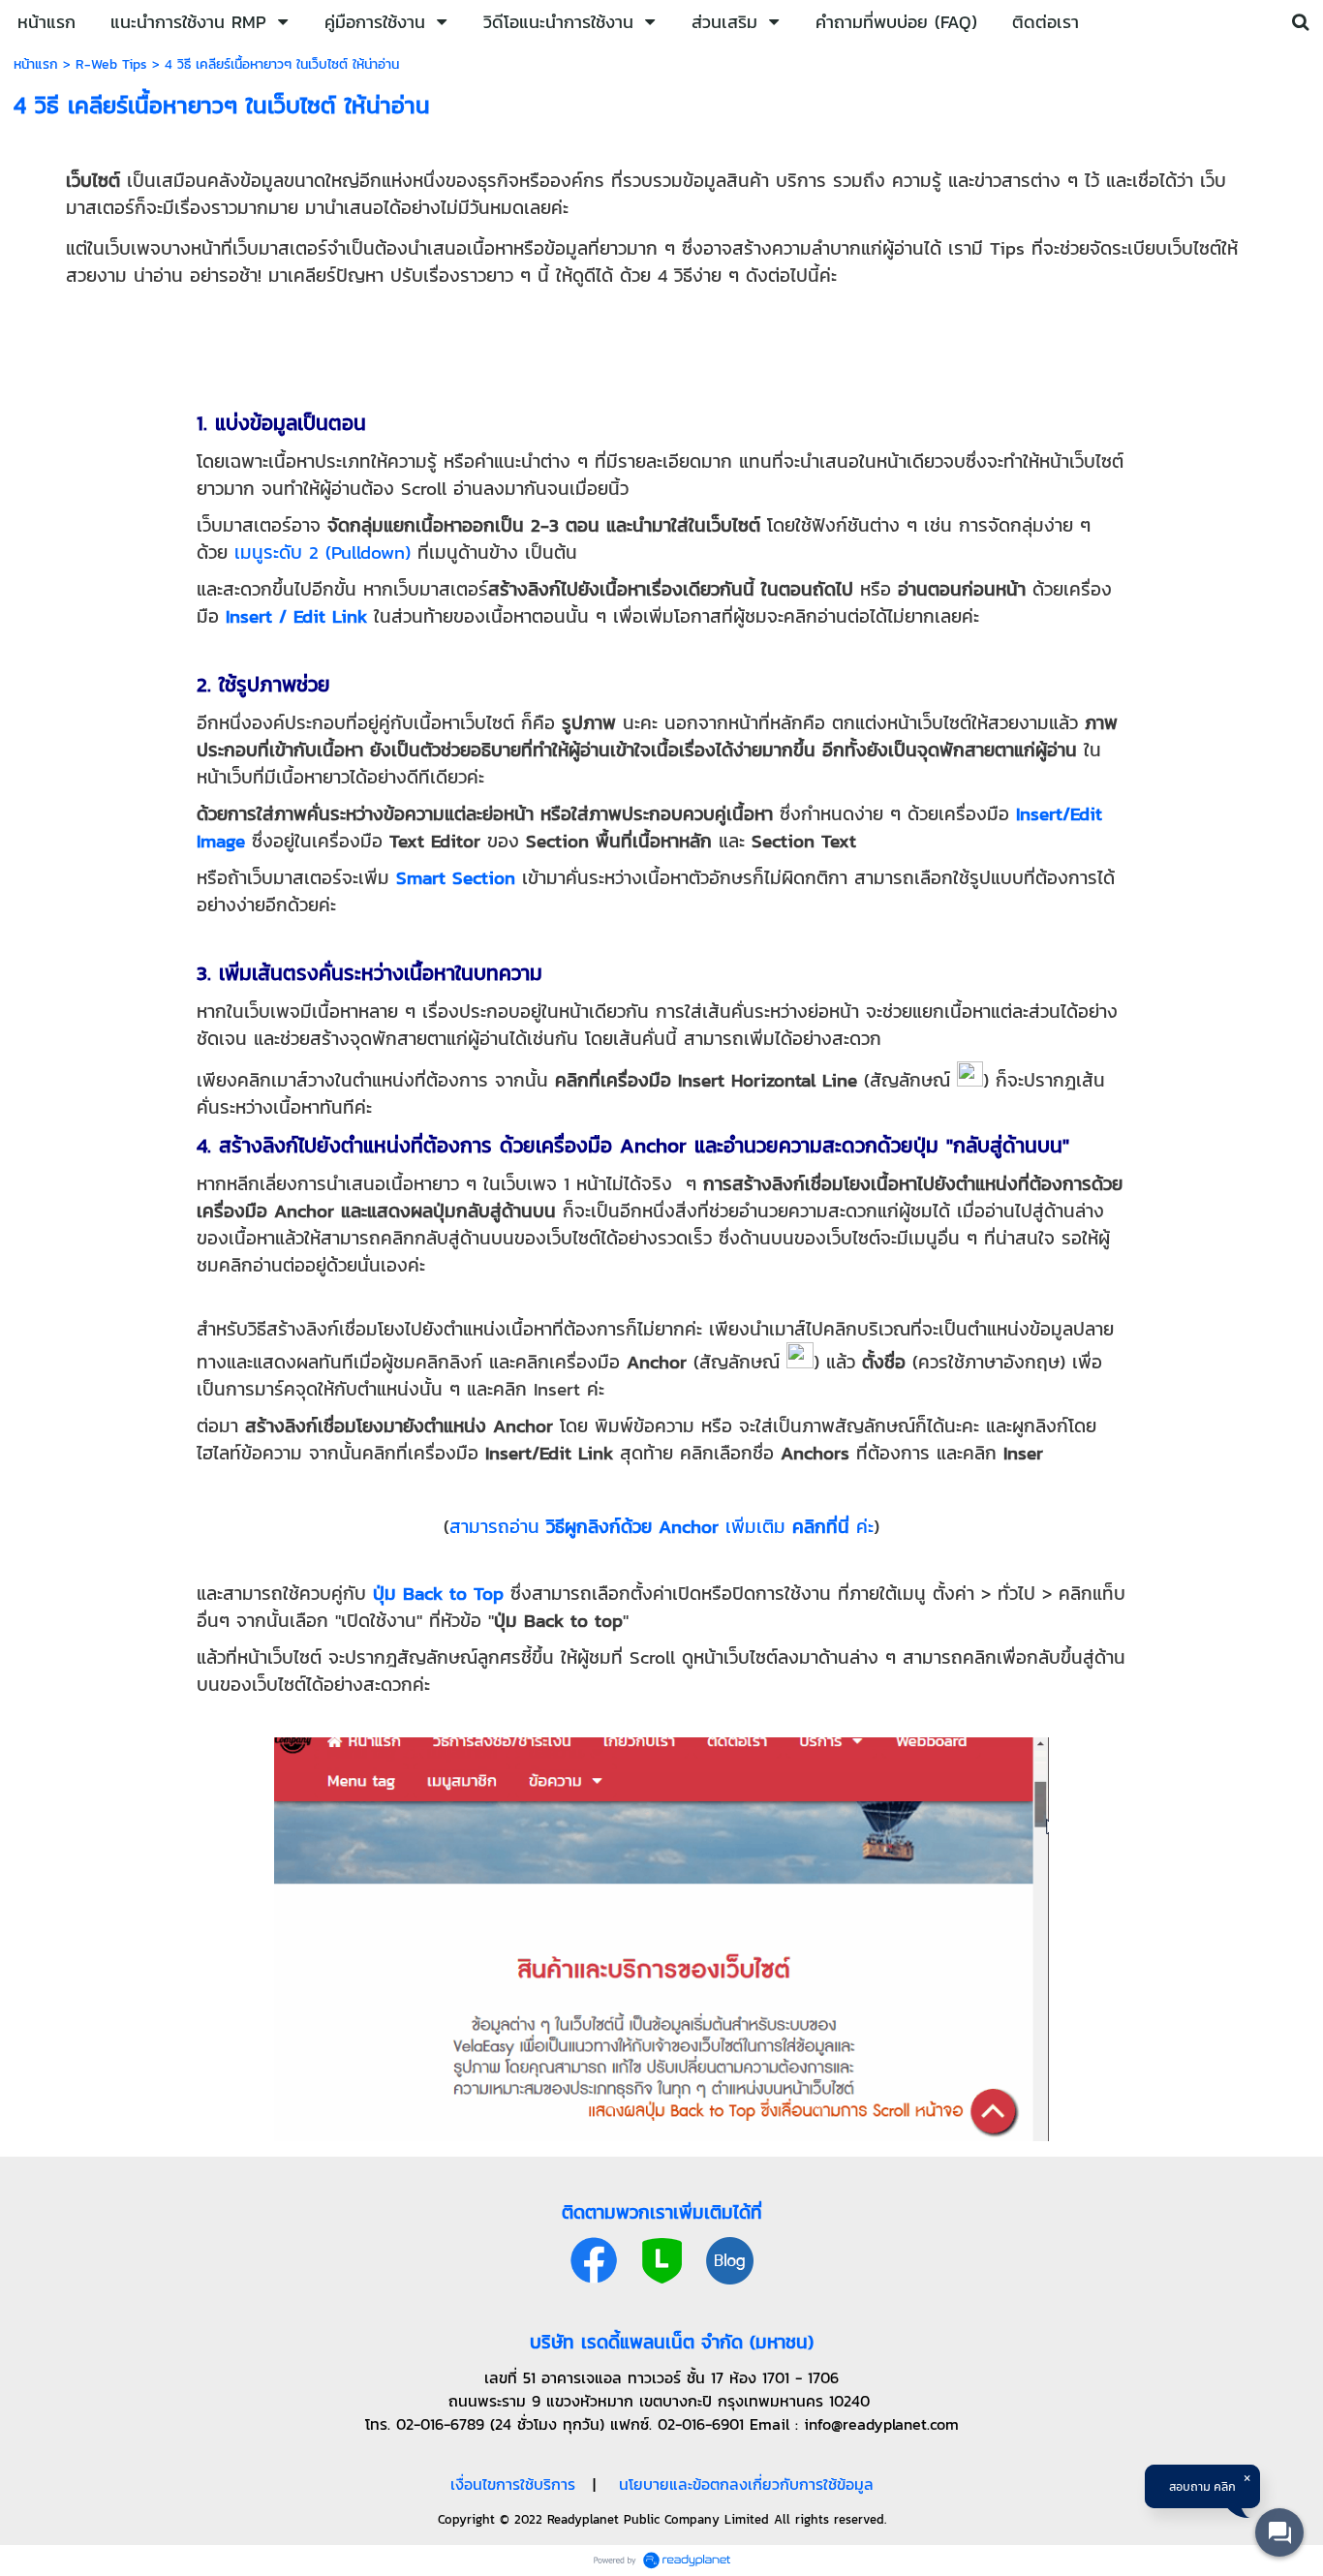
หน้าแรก (36, 64)
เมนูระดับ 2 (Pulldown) (323, 552)
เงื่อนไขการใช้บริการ (513, 2484)
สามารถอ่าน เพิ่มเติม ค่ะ (661, 1526)
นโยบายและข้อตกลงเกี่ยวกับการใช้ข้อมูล (746, 2484)
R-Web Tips (111, 64)
